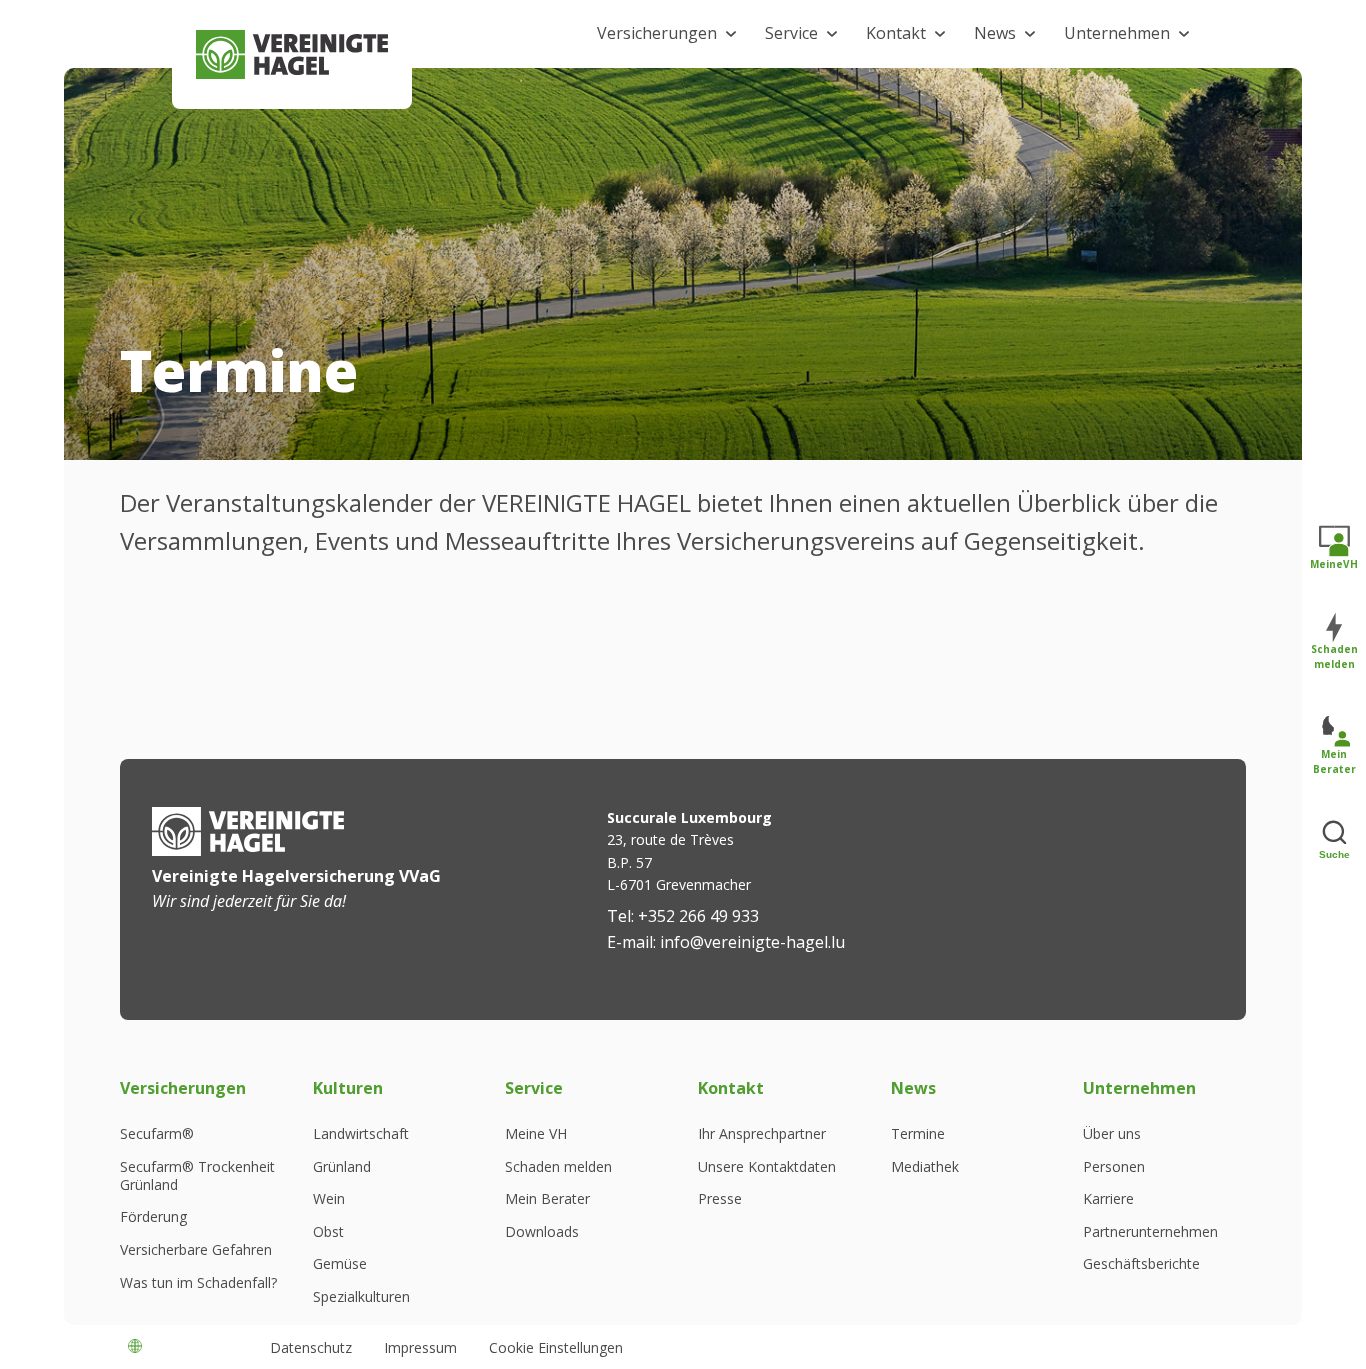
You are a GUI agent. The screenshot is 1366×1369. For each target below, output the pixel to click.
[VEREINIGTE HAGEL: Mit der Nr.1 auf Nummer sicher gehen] (292, 54)
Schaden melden (558, 1167)
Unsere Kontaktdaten (767, 1167)
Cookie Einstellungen (556, 1347)
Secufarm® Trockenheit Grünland (197, 1176)
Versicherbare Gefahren (196, 1250)
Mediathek (925, 1167)
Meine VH (536, 1134)
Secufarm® (157, 1134)
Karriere (1108, 1199)
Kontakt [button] (896, 33)
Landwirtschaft (361, 1134)
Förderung (153, 1217)
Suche (1334, 854)
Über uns (1112, 1134)
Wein (329, 1199)
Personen (1114, 1167)
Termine (918, 1134)
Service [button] (791, 33)
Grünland (342, 1167)
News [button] (995, 33)
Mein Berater (547, 1199)
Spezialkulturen (361, 1297)
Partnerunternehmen (1150, 1232)
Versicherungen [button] (657, 33)
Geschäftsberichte (1141, 1264)
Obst (328, 1232)
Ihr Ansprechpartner (762, 1134)
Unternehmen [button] (1117, 33)
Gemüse (340, 1264)
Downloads (542, 1232)
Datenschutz (311, 1347)
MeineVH (1334, 564)
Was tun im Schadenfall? (198, 1283)
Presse (720, 1199)
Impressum (420, 1347)
